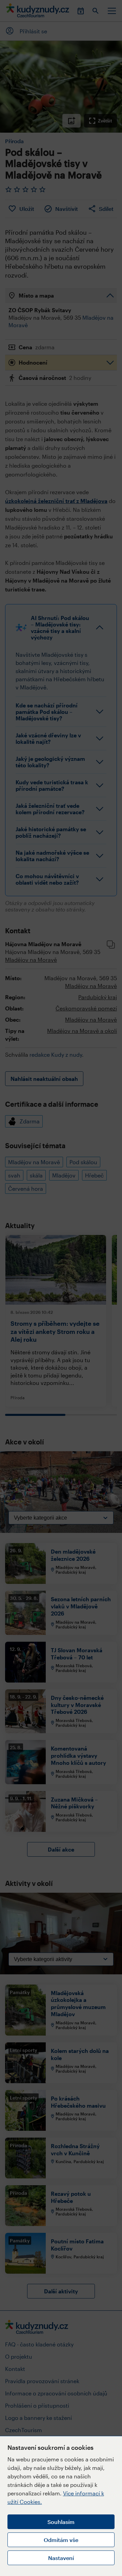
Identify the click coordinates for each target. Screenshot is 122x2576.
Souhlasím (61, 2522)
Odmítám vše (61, 2540)
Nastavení (61, 2558)
